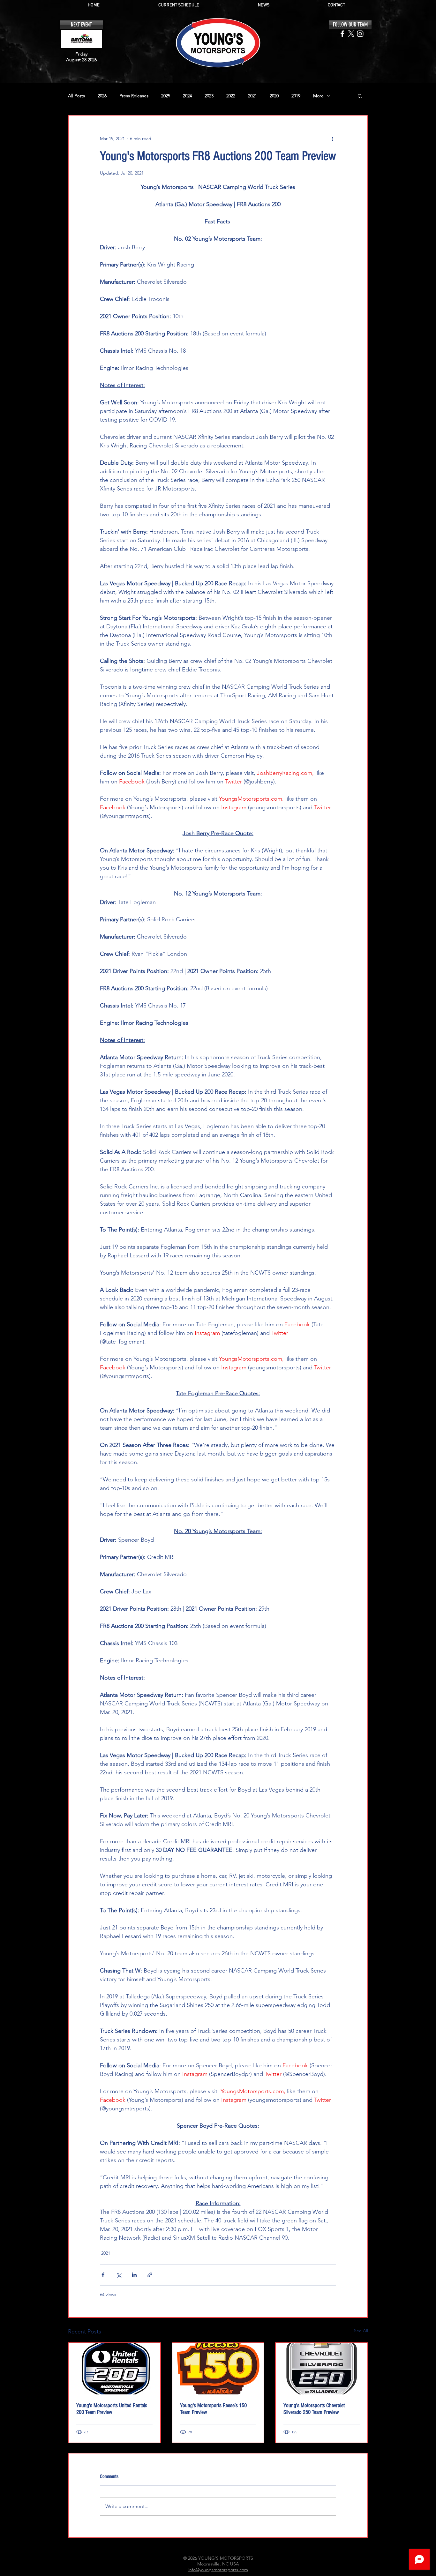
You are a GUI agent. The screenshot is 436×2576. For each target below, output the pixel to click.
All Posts (76, 96)
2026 (102, 96)
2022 (231, 96)
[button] (360, 96)
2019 (296, 96)
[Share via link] (150, 2275)
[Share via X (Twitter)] (119, 2275)
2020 (274, 96)
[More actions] (332, 139)
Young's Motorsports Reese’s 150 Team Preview (213, 2409)
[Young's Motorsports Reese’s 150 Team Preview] (218, 2369)
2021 (252, 96)
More (318, 96)
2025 (166, 96)
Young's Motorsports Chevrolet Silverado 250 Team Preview (314, 2409)
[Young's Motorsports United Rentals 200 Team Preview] (114, 2369)
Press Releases (134, 96)
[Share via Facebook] (103, 2275)
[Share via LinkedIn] (134, 2275)
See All (361, 2331)
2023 (209, 96)
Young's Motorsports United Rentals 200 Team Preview (112, 2409)
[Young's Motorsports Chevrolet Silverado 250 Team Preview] (322, 2369)
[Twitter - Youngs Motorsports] (351, 34)
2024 (187, 96)
